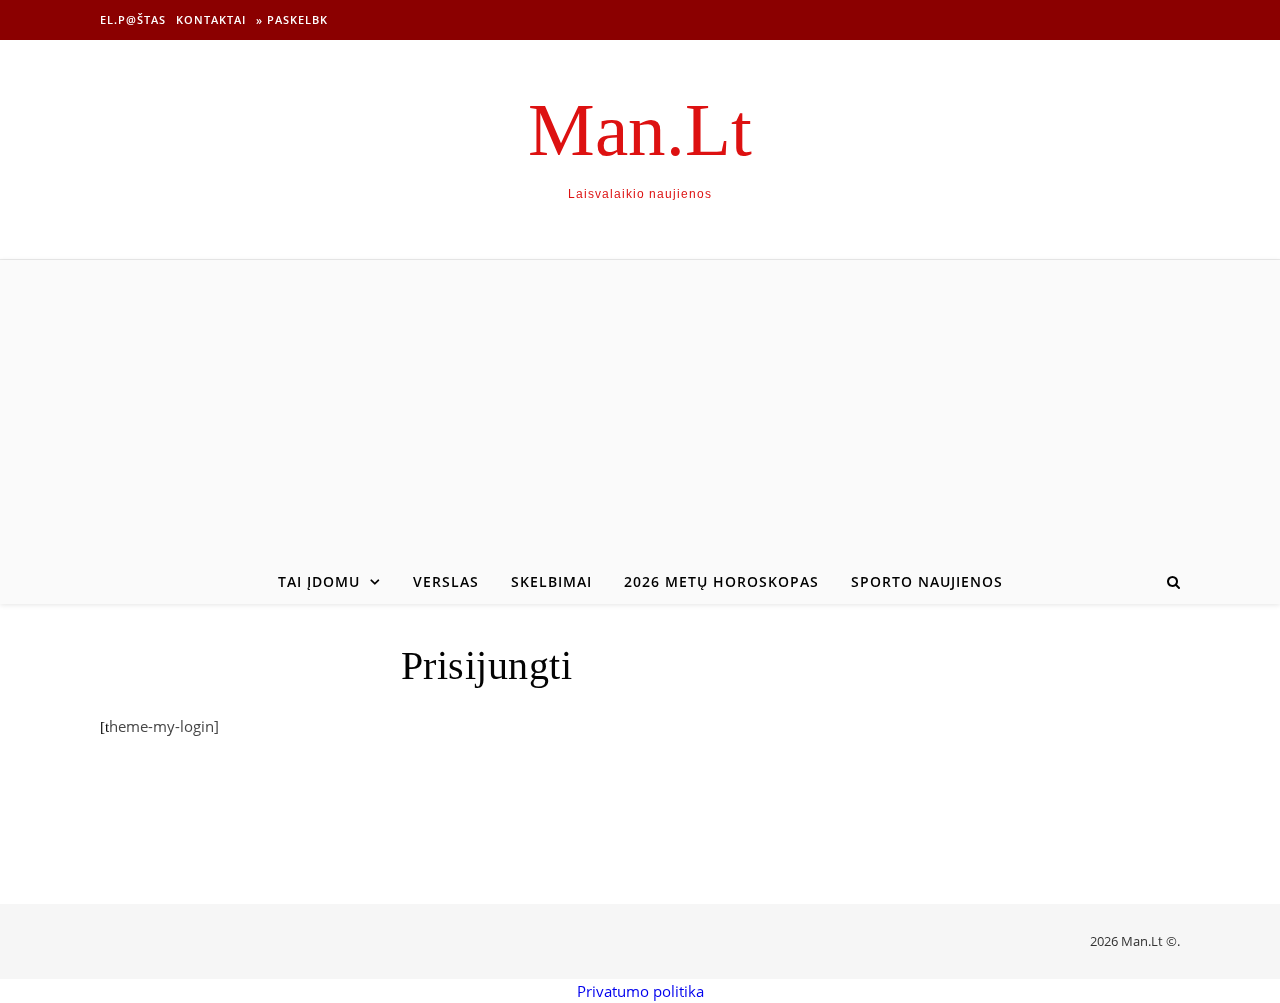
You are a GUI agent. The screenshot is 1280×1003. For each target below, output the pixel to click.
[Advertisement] (640, 410)
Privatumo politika (640, 991)
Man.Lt (640, 129)
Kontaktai (211, 19)
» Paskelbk (292, 19)
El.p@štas (133, 19)
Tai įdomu (319, 581)
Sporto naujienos (927, 581)
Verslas (446, 581)
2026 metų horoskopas (721, 581)
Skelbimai (551, 581)
